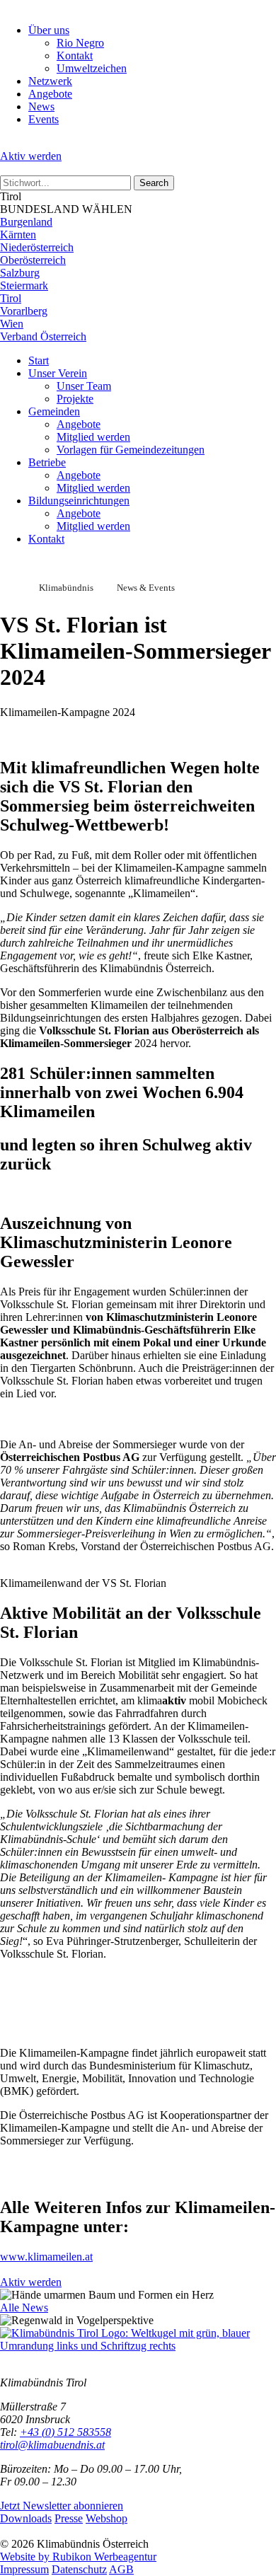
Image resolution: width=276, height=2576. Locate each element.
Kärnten (18, 235)
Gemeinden (54, 411)
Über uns (49, 30)
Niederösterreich (37, 247)
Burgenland (26, 222)
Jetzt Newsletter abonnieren (62, 2506)
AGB (121, 2569)
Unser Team (84, 386)
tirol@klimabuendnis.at (52, 2445)
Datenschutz (79, 2569)
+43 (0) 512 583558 (65, 2432)
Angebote (50, 94)
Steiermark (24, 285)
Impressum (24, 2569)
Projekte (75, 399)
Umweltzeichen (92, 68)
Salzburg (20, 273)
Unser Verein (58, 373)
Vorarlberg (24, 311)
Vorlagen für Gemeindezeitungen (131, 450)
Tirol (11, 298)
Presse (69, 2518)
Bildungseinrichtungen (79, 501)
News (41, 106)
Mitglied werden (93, 437)
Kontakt (75, 56)
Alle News (24, 2308)
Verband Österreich (43, 336)
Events (44, 119)
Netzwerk (50, 81)
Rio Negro (80, 43)
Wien (12, 324)
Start (39, 360)
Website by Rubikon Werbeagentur (78, 2557)
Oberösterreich (33, 260)
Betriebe (47, 462)
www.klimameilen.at (46, 2257)
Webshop (107, 2518)
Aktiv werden (31, 156)
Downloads (26, 2518)
